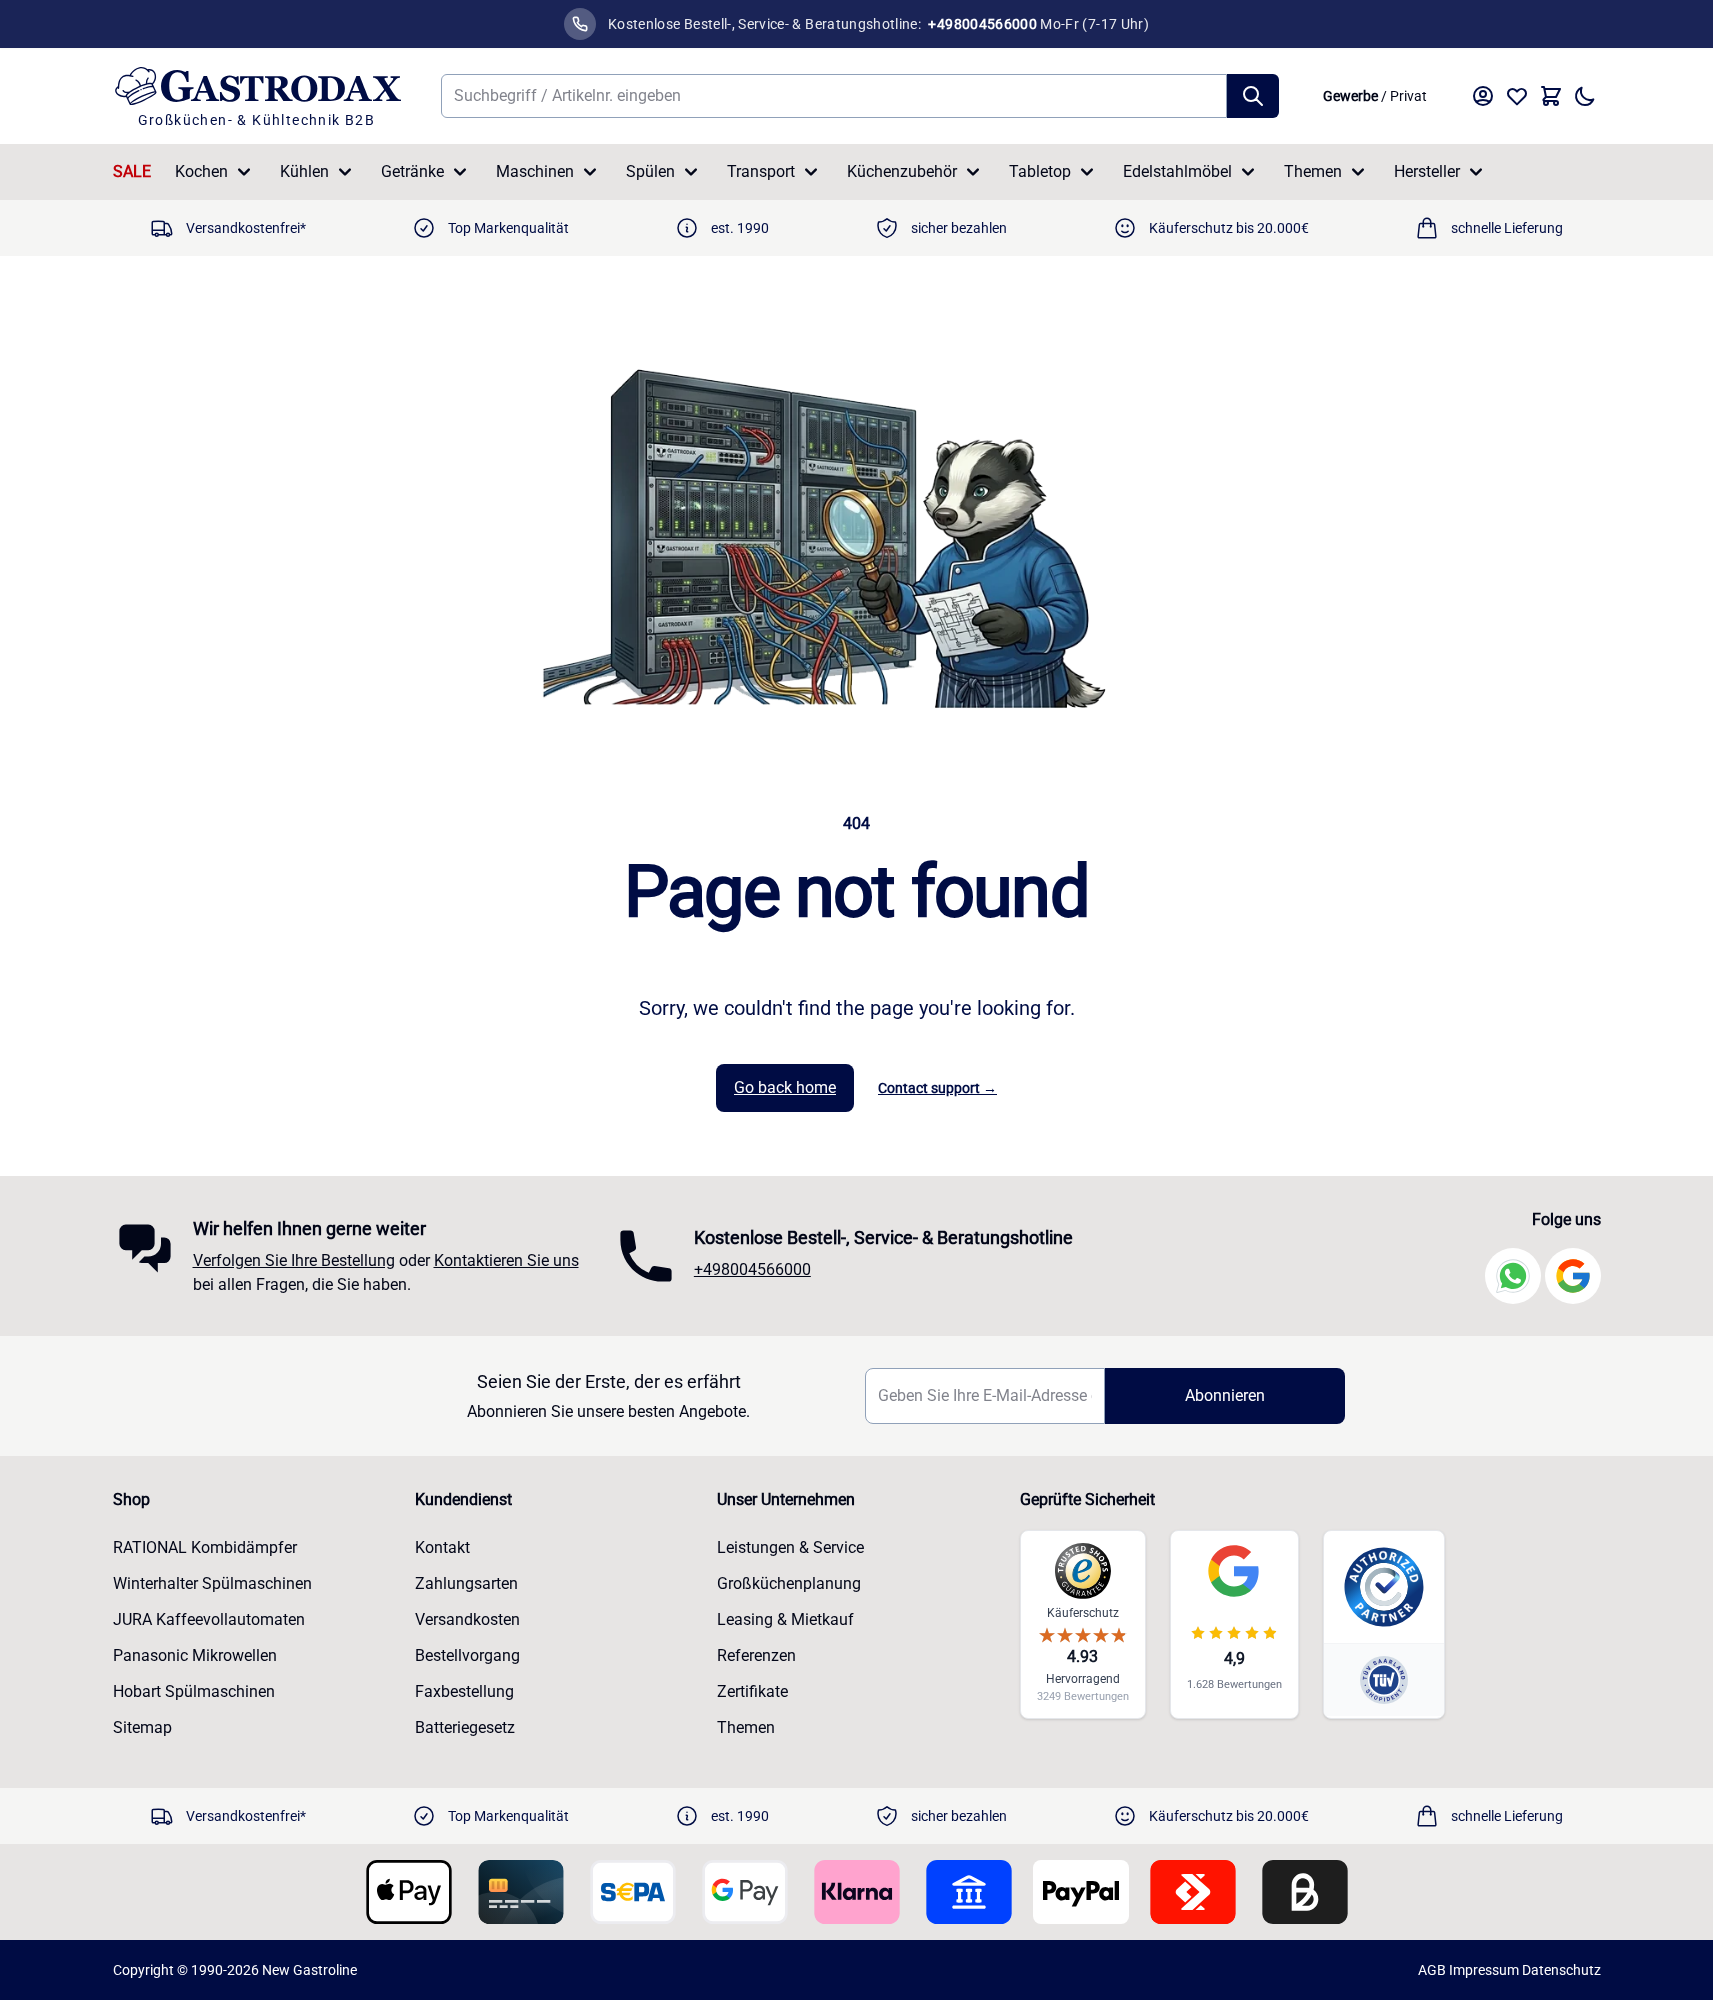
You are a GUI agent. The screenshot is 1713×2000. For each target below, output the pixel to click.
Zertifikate (752, 1691)
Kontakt (442, 1547)
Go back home (785, 1087)
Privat (1408, 96)
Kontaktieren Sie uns (506, 1260)
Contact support (937, 1088)
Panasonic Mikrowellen (195, 1655)
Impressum (1484, 1970)
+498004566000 (752, 1269)
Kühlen (304, 171)
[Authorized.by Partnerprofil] (1384, 1587)
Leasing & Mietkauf (785, 1619)
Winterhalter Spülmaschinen (212, 1583)
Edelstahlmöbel (1177, 171)
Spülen (650, 171)
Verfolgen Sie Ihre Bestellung (294, 1260)
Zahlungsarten (466, 1583)
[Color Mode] (1585, 96)
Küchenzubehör (902, 171)
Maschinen (535, 171)
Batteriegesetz (465, 1727)
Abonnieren (1225, 1395)
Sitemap (142, 1727)
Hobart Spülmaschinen (194, 1691)
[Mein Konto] (1483, 96)
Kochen (201, 171)
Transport (761, 171)
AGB (1432, 1970)
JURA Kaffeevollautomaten (209, 1619)
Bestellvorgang (467, 1655)
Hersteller (1427, 171)
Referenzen (756, 1655)
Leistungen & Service (790, 1547)
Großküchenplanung (789, 1583)
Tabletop (1040, 171)
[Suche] (1253, 96)
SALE (132, 171)
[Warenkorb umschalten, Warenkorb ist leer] (1551, 96)
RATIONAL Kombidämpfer (205, 1547)
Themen (1313, 171)
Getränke (412, 171)
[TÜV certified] (1384, 1679)
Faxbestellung (464, 1691)
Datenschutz (1561, 1970)
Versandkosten (467, 1619)
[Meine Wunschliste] (1517, 96)
